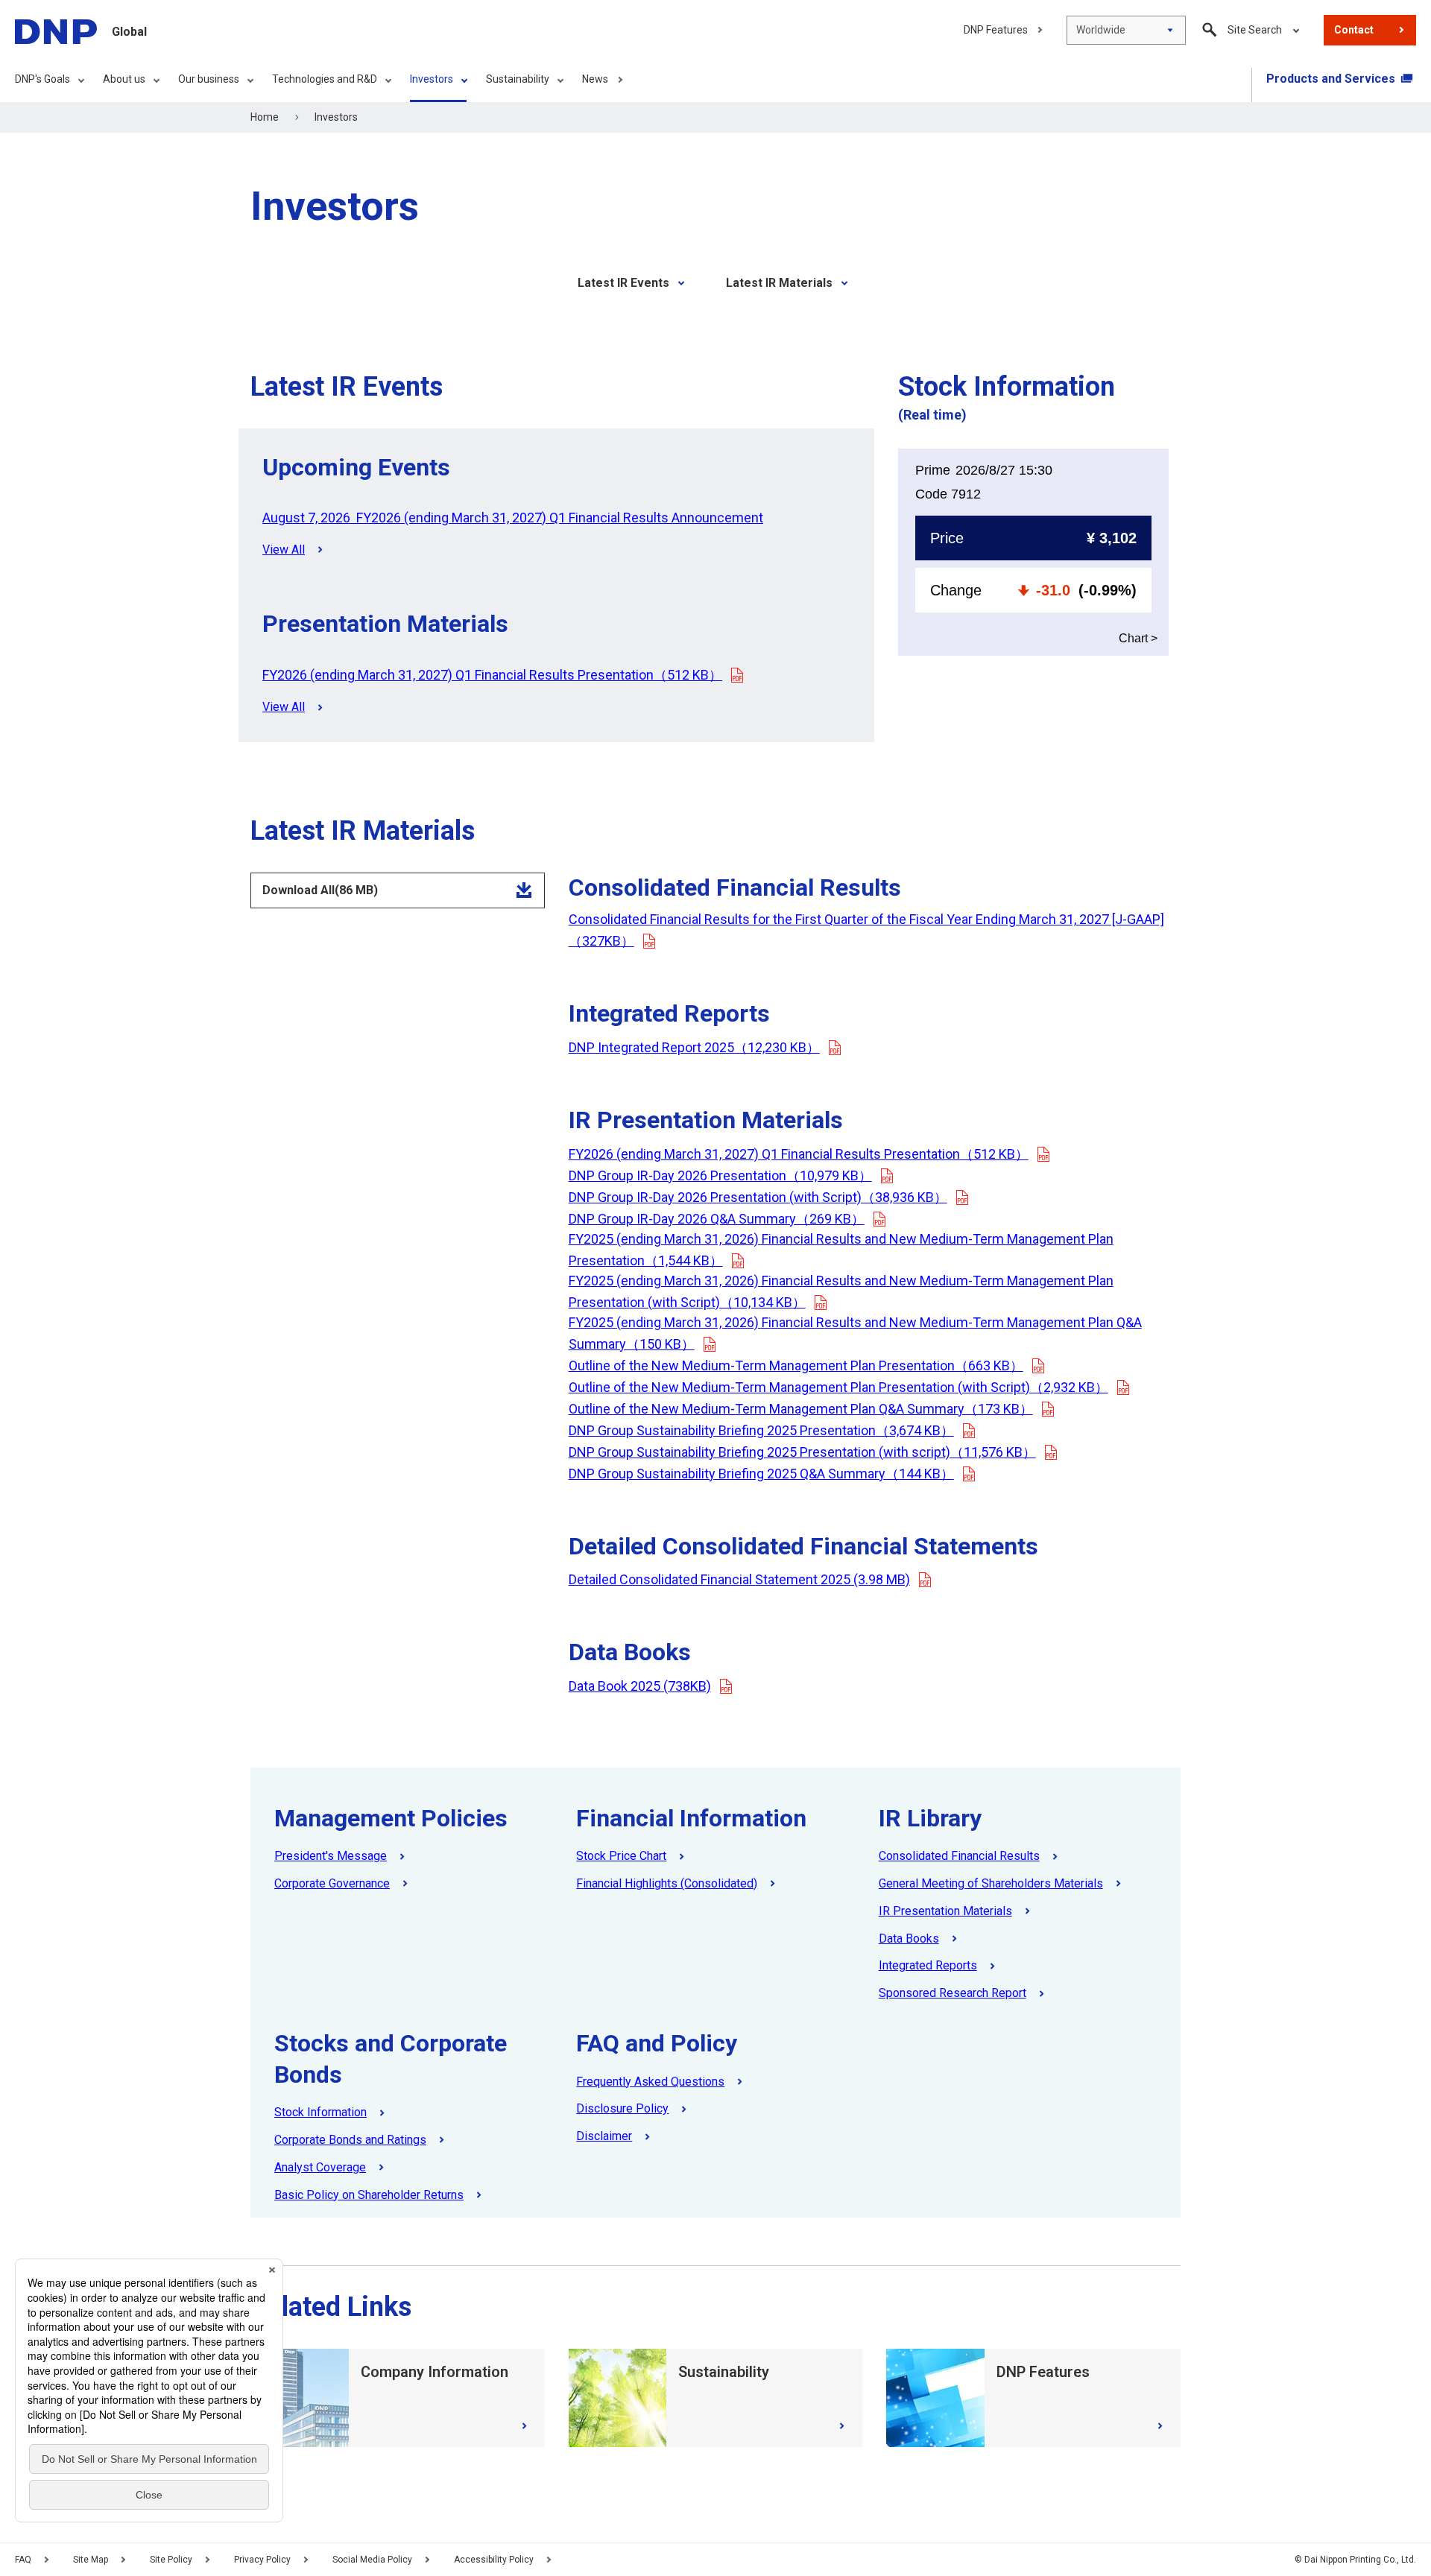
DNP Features (996, 30)
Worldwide (1101, 30)
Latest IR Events (623, 283)
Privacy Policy (262, 2560)
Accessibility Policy (494, 2560)
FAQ (23, 2560)
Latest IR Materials (779, 283)
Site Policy (171, 2560)
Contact (1354, 30)
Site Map (91, 2560)
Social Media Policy (372, 2560)
